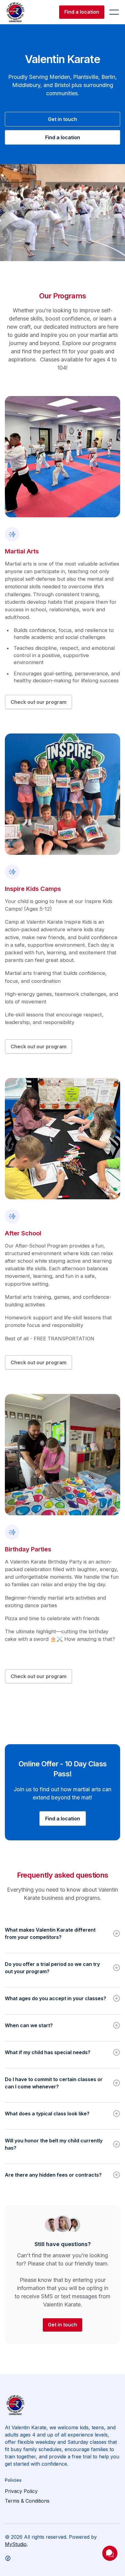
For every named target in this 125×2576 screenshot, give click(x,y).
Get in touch (62, 119)
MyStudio (16, 2544)
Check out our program (39, 702)
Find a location (82, 12)
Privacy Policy (21, 2491)
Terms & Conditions (27, 2501)
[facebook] (8, 2558)
